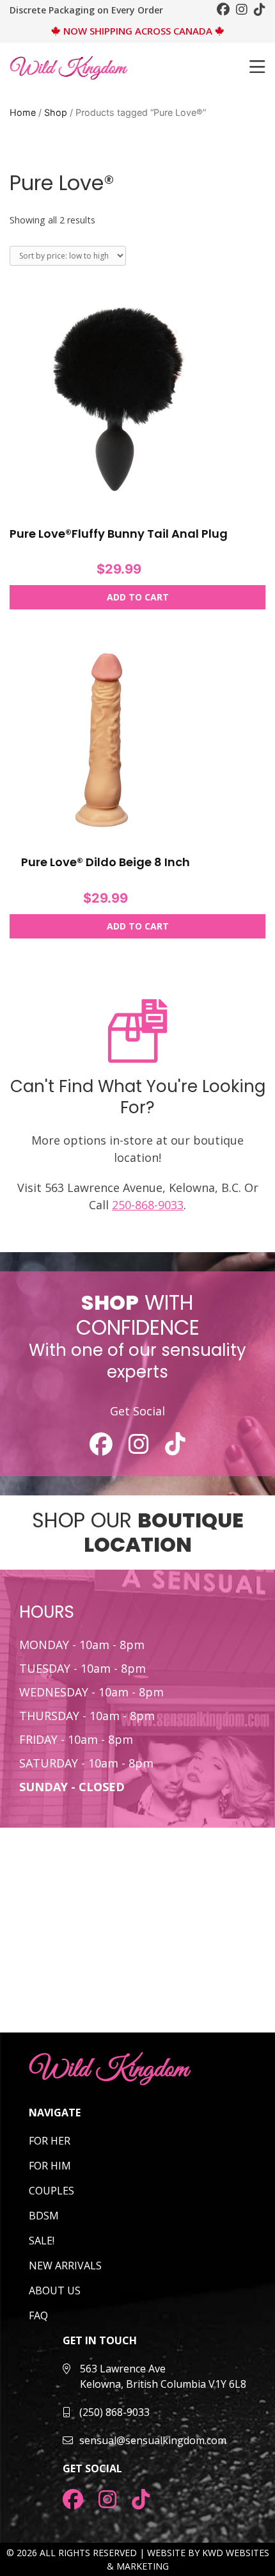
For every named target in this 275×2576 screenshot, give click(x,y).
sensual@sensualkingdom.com (153, 2440)
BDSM (44, 2216)
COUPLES (51, 2191)
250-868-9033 (148, 1205)
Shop (56, 112)
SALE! (42, 2241)
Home (23, 112)
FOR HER (50, 2141)
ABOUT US (55, 2290)
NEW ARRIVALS (65, 2266)
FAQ (38, 2315)
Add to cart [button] (138, 597)
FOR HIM (50, 2166)
